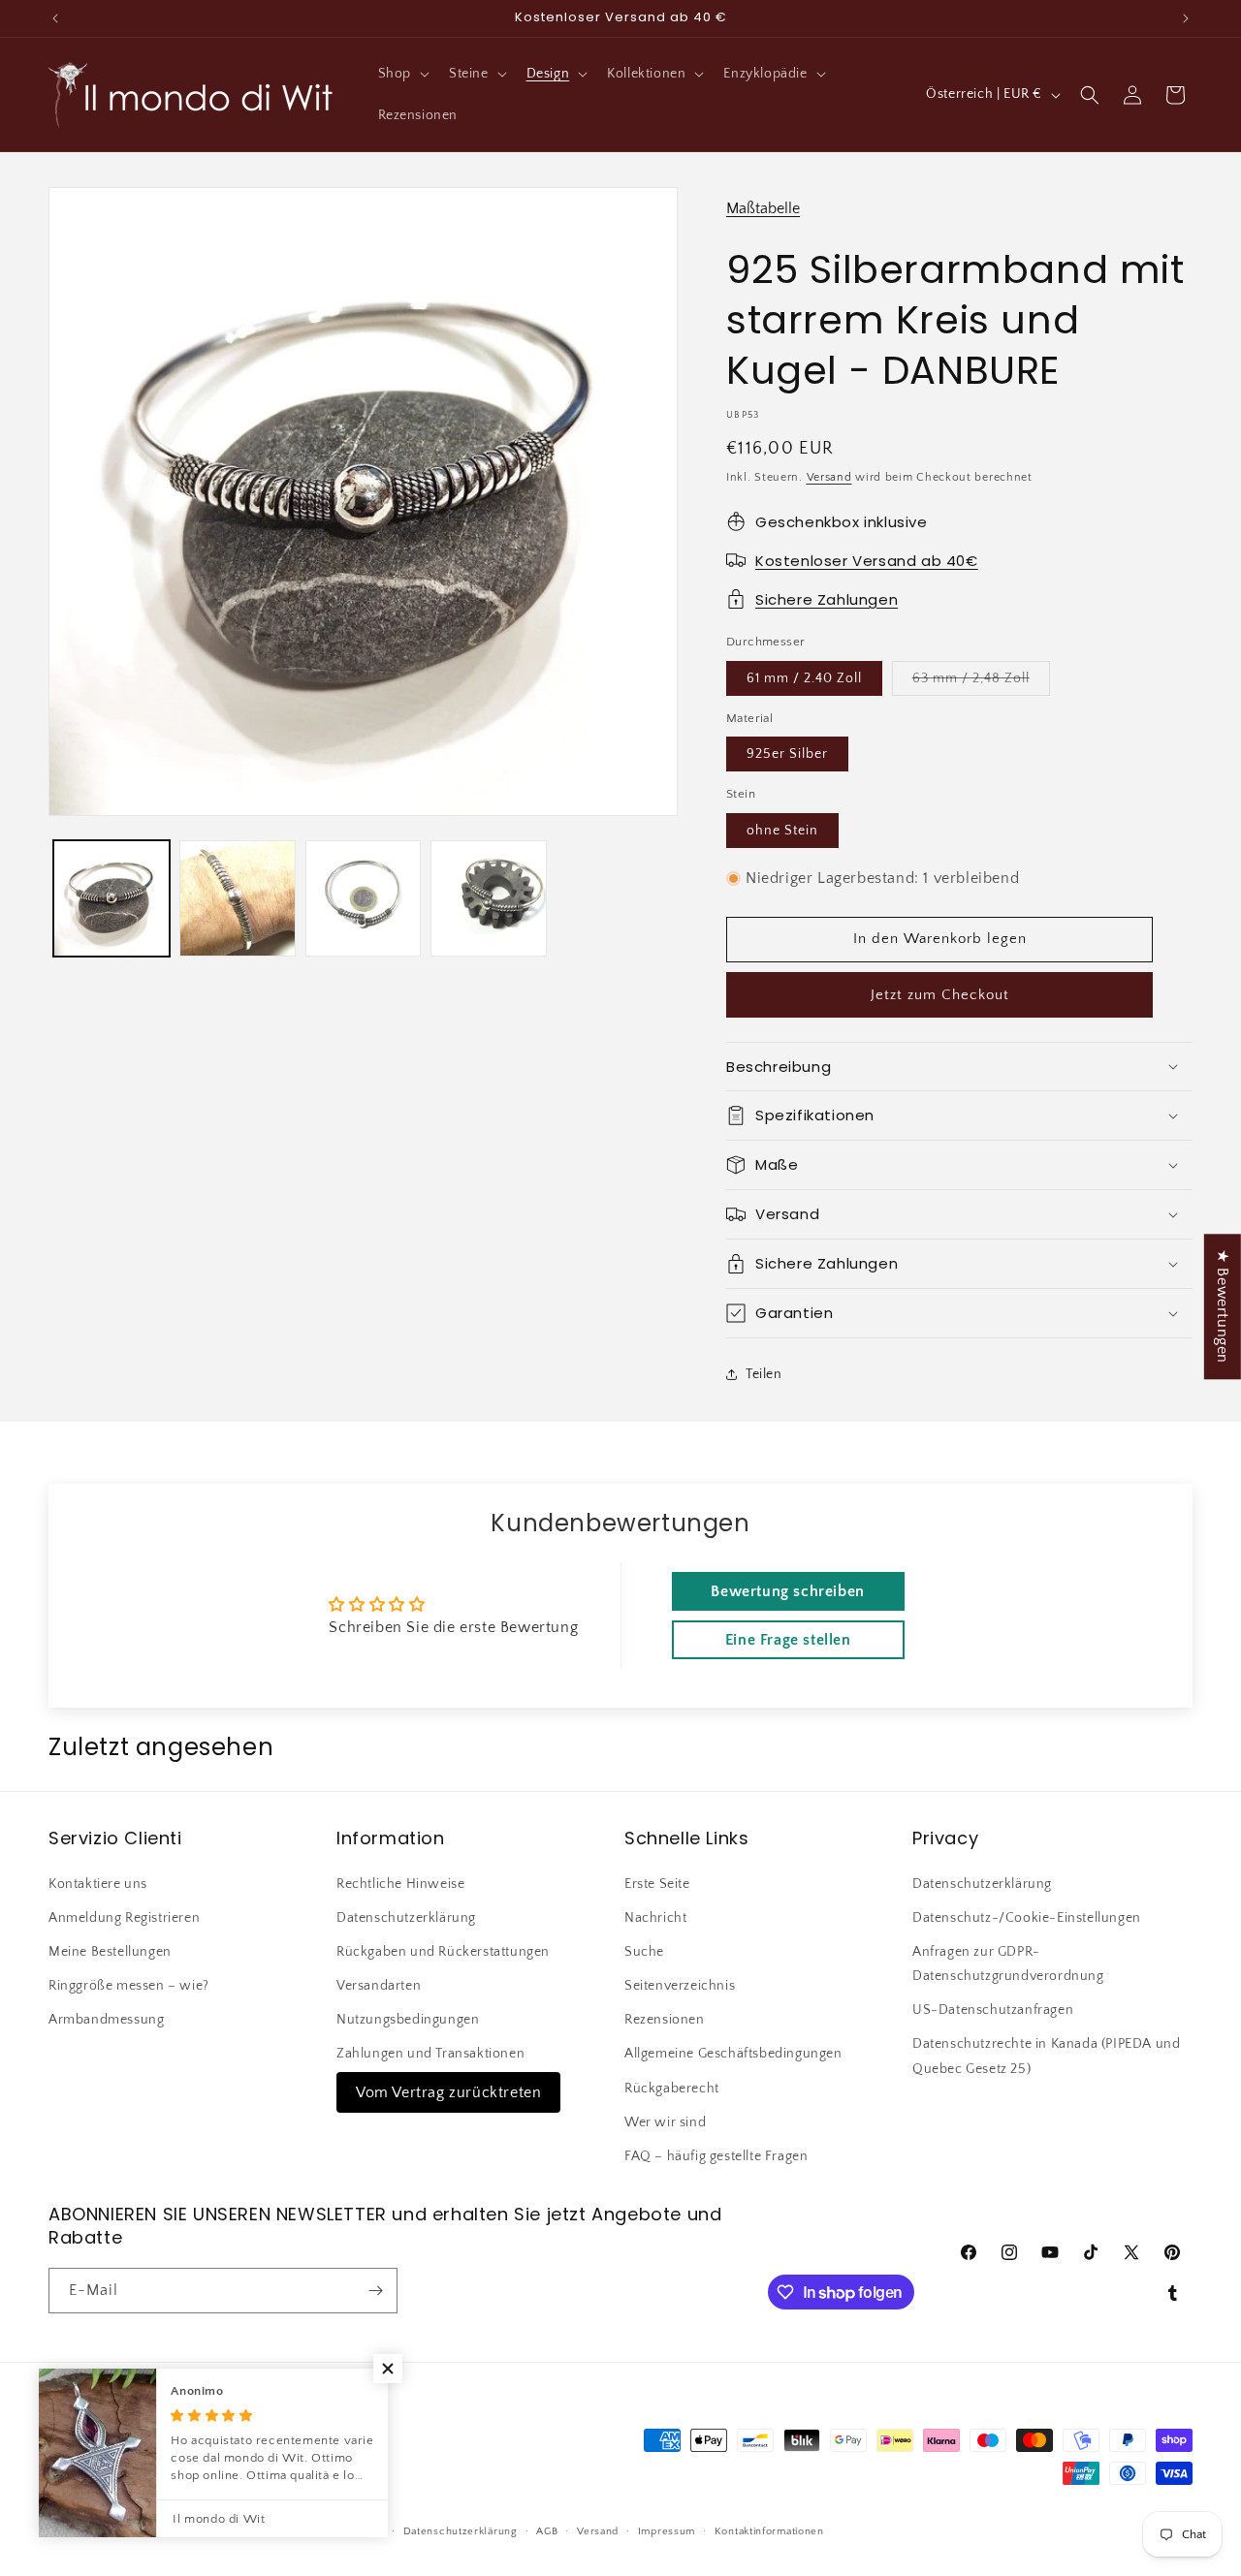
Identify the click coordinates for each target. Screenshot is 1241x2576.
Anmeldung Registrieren (124, 1918)
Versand (829, 477)
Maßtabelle (763, 208)
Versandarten (379, 1986)
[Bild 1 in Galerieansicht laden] (111, 898)
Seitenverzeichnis (680, 1986)
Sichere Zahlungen (827, 599)
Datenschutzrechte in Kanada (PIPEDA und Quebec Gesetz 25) (1046, 2056)
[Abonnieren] (375, 2291)
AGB (547, 2531)
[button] (402, 74)
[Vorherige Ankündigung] (55, 18)
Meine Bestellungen (110, 1952)
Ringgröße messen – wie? (129, 1986)
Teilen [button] (764, 1374)
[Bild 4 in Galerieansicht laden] (364, 898)
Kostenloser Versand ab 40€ (867, 561)
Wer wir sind (665, 2122)
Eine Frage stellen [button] (788, 1641)
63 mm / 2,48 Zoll (981, 683)
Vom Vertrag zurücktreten (448, 2091)
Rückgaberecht (672, 2088)
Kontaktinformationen (769, 2531)
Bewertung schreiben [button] (787, 1592)
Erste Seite (657, 1883)
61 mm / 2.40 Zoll (804, 678)
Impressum (667, 2531)
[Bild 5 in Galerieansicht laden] (489, 898)
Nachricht (655, 1918)
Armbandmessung (106, 2020)
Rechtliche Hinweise (400, 1883)
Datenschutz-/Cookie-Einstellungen (1027, 1918)
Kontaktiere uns (98, 1883)
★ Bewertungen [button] (1223, 1306)
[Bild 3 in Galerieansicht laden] (238, 898)
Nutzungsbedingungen (408, 2020)
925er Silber (787, 754)
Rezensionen (665, 2020)
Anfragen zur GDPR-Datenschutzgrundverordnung (1008, 1964)
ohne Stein (782, 831)
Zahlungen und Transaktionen (430, 2054)
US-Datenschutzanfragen (993, 2010)
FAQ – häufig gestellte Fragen (716, 2156)
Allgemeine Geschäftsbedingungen (733, 2054)
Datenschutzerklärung (406, 1918)
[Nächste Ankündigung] (1186, 18)
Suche (644, 1952)
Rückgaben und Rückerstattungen (443, 1952)
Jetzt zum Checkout (940, 995)
